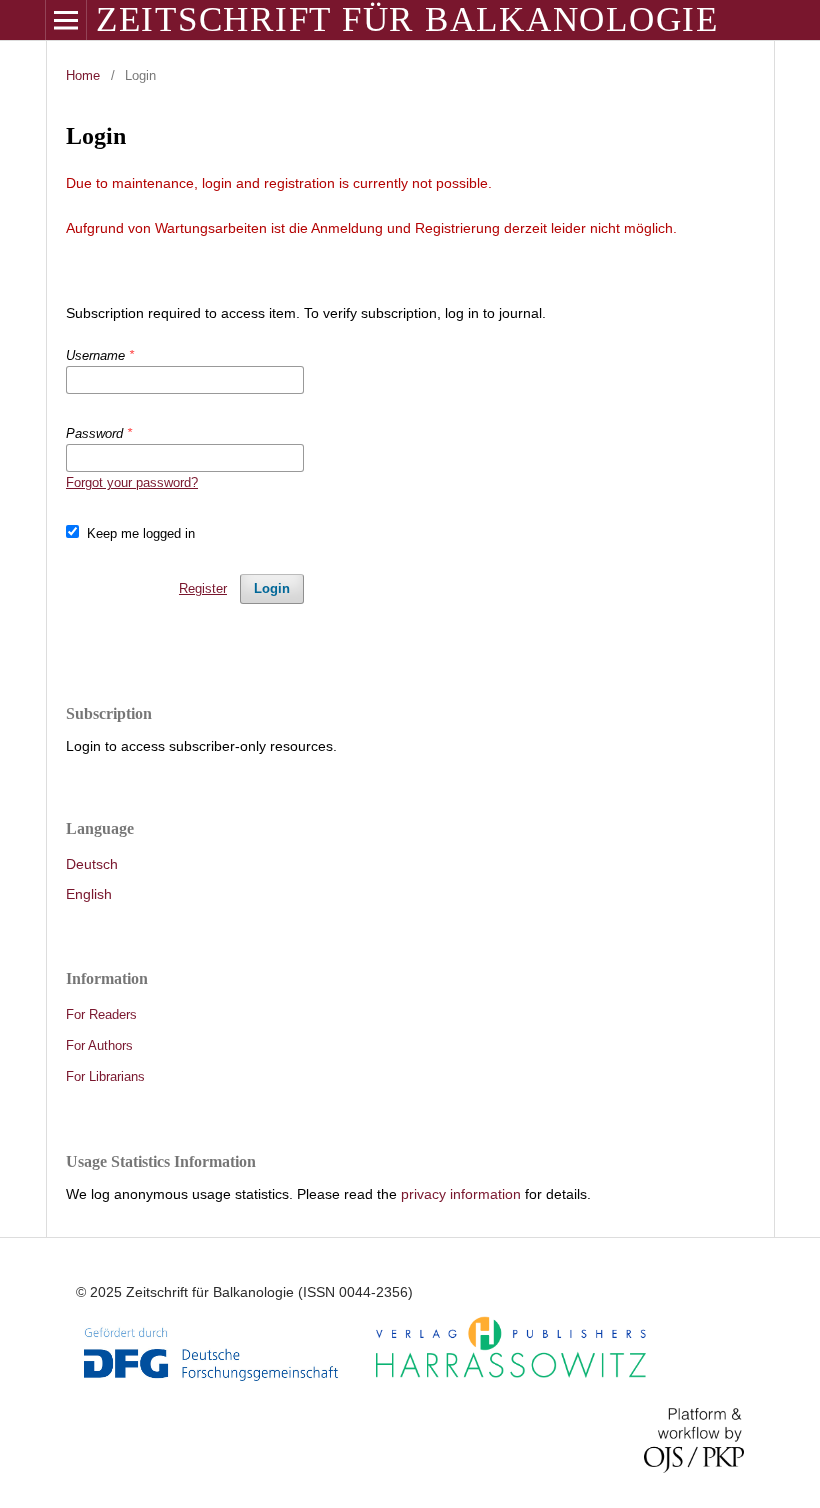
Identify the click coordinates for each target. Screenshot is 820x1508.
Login (272, 588)
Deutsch (92, 864)
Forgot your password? (132, 482)
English (89, 894)
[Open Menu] (66, 20)
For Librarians (105, 1076)
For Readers (101, 1014)
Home (83, 75)
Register (203, 588)
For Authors (99, 1045)
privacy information (461, 1194)
